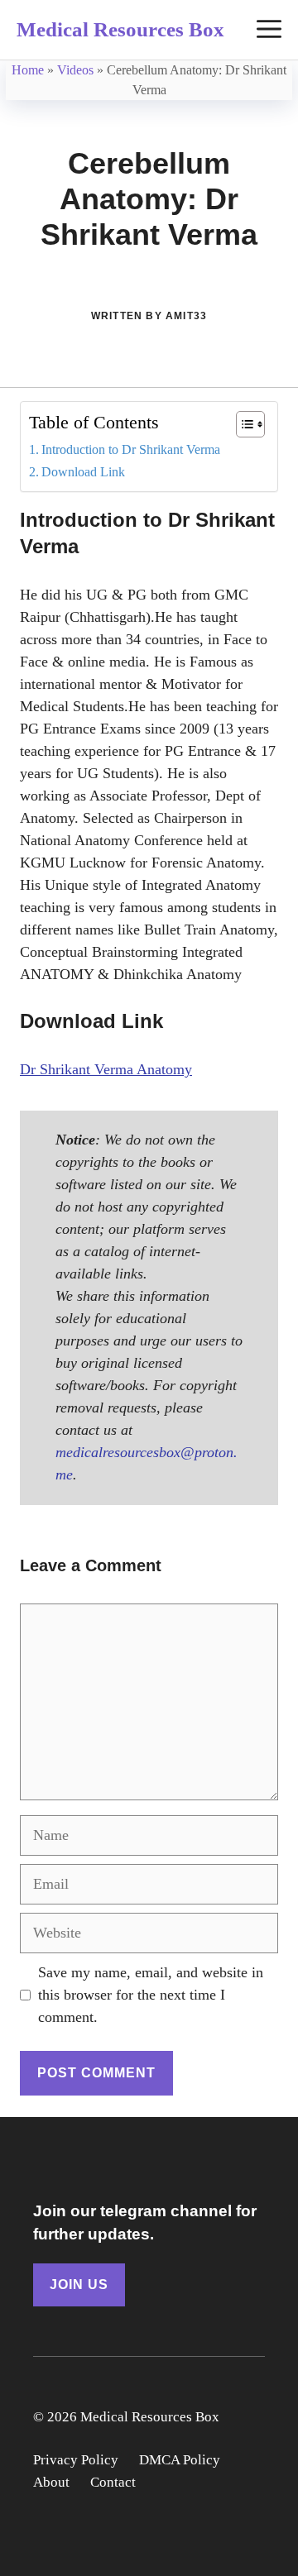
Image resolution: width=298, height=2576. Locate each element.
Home (28, 70)
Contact (113, 2482)
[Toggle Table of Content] (242, 424)
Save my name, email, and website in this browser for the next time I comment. (151, 1995)
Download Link (83, 472)
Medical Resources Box (120, 29)
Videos (75, 70)
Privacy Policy (76, 2460)
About (51, 2482)
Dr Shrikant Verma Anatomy (106, 1069)
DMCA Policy (180, 2460)
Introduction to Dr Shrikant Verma (131, 450)
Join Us (79, 2284)
